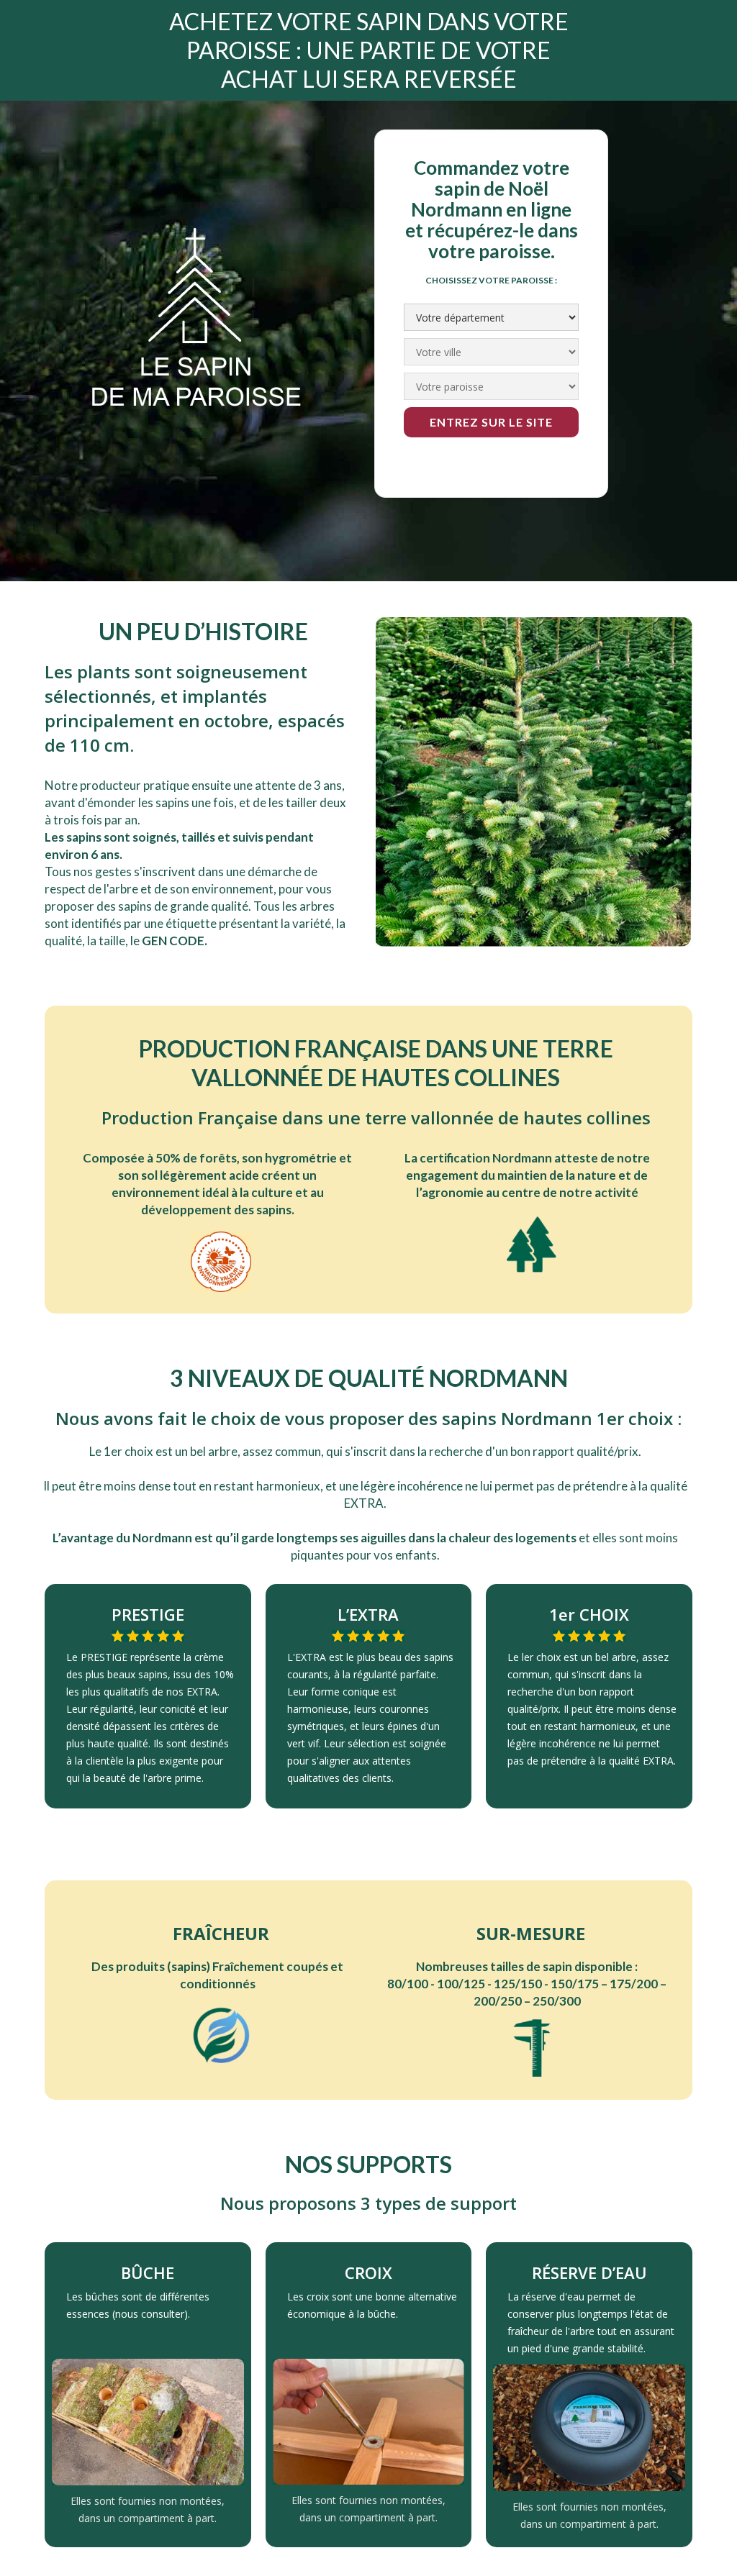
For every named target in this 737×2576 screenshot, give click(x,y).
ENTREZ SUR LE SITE (491, 422)
